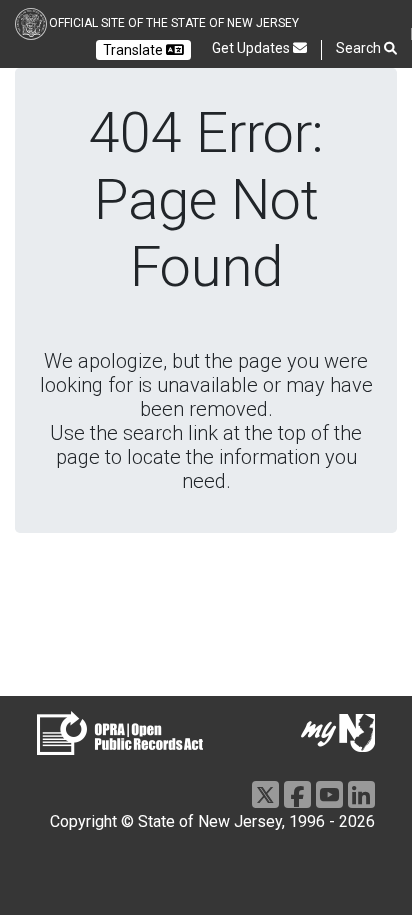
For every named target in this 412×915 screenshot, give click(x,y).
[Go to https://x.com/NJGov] (265, 794)
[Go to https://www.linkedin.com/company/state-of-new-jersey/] (361, 794)
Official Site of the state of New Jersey (174, 23)
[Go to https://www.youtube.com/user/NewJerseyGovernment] (329, 794)
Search (360, 48)
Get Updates (252, 48)
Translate (134, 50)
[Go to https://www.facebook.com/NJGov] (297, 794)
